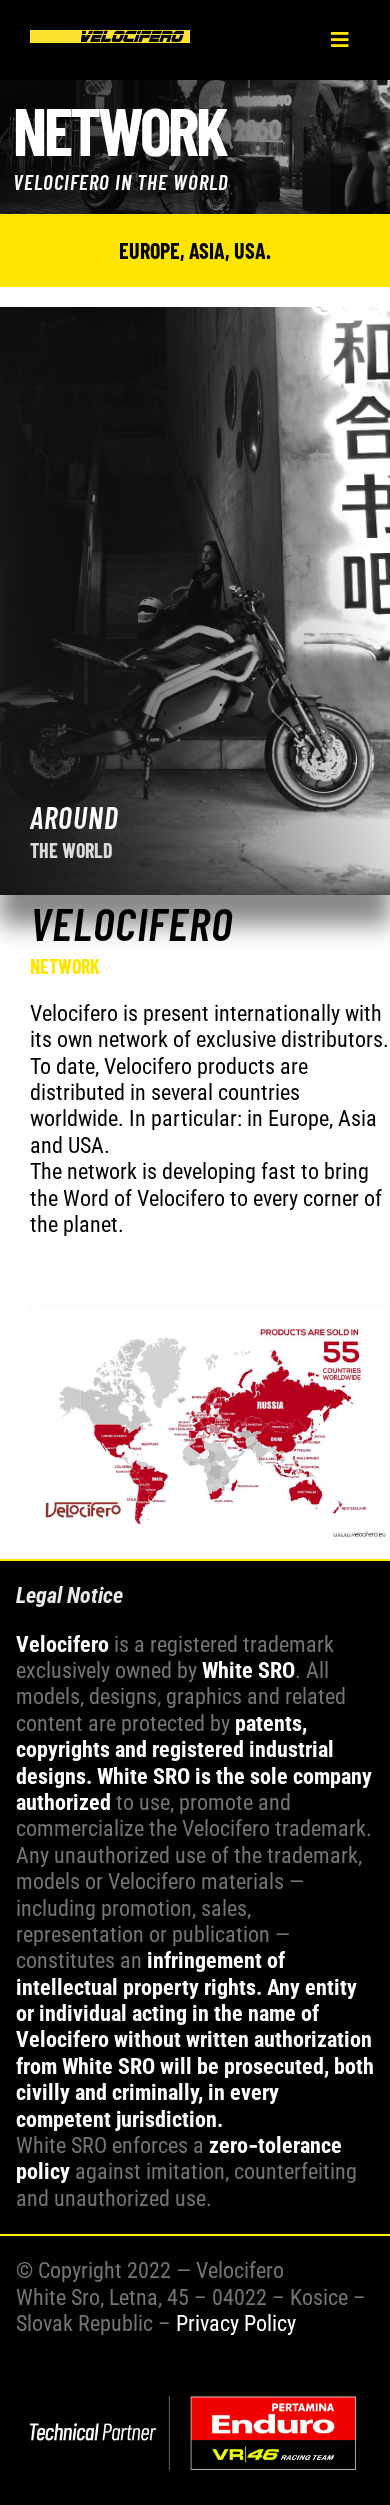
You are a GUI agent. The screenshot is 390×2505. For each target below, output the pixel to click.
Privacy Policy (236, 2323)
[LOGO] (110, 40)
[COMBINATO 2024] (195, 2389)
